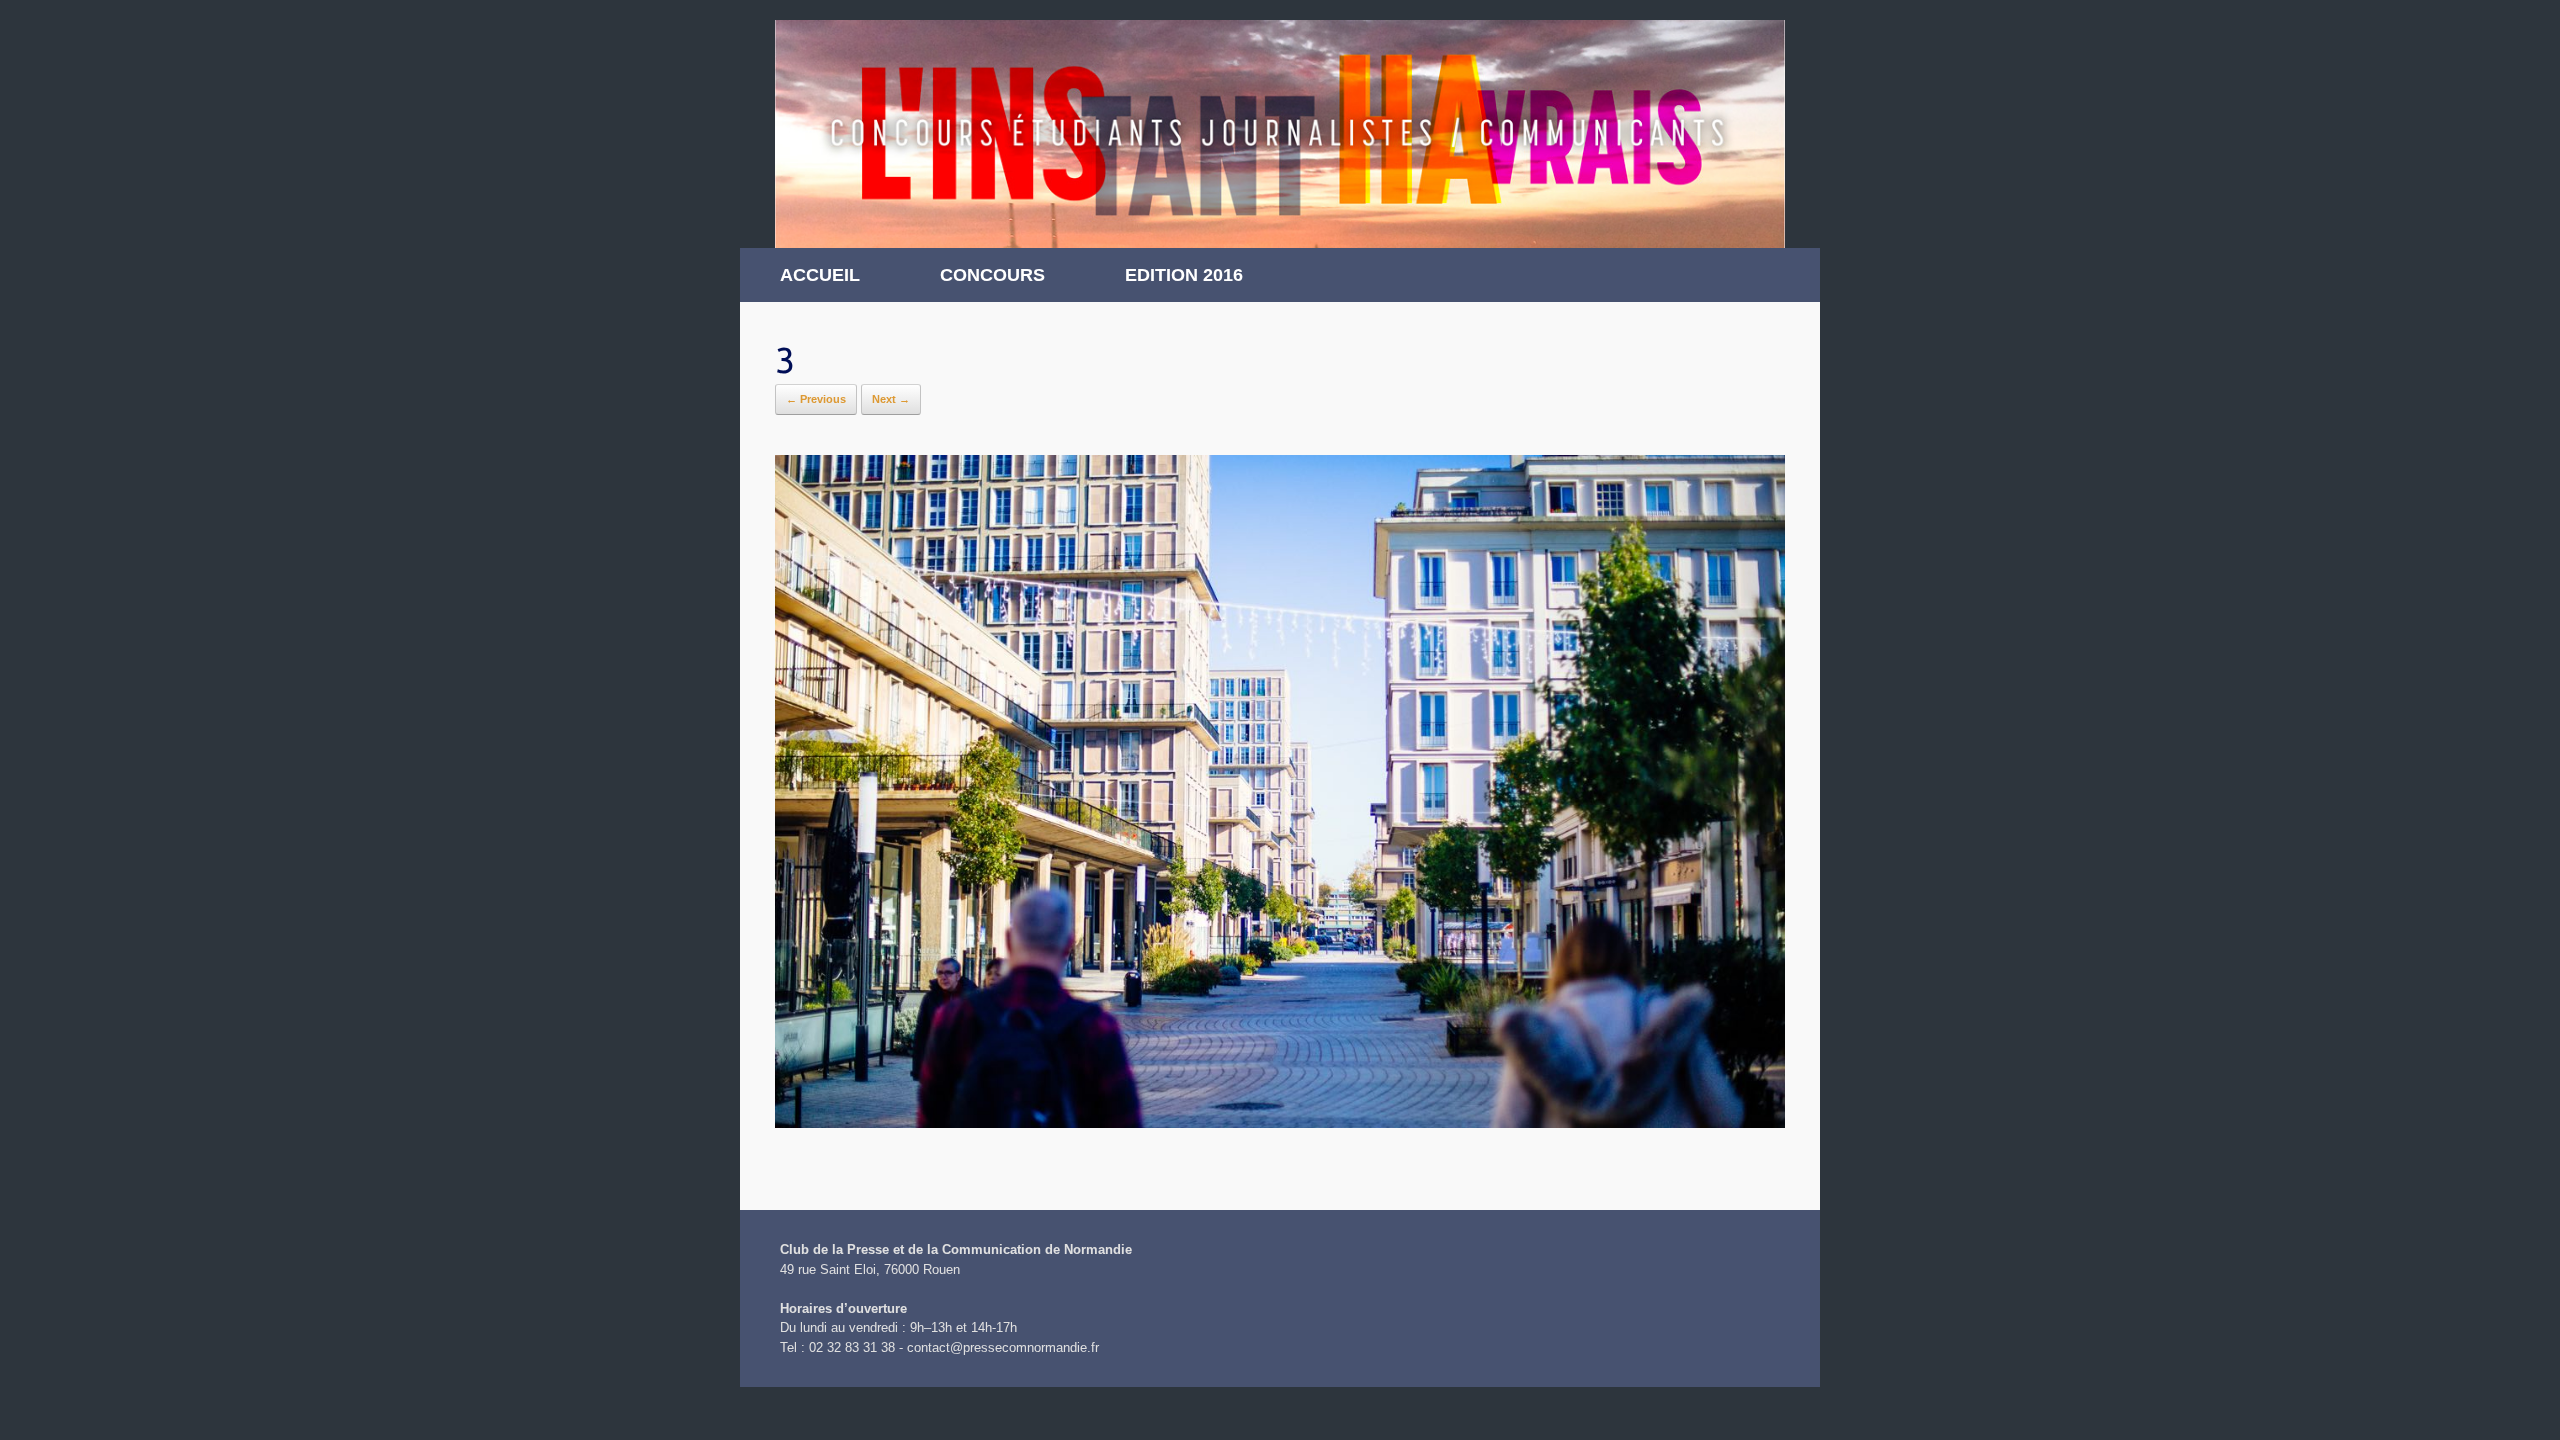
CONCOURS (992, 275)
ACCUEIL (820, 275)
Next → (891, 399)
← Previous (816, 399)
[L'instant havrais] (1280, 134)
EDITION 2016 (1184, 275)
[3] (1280, 1122)
